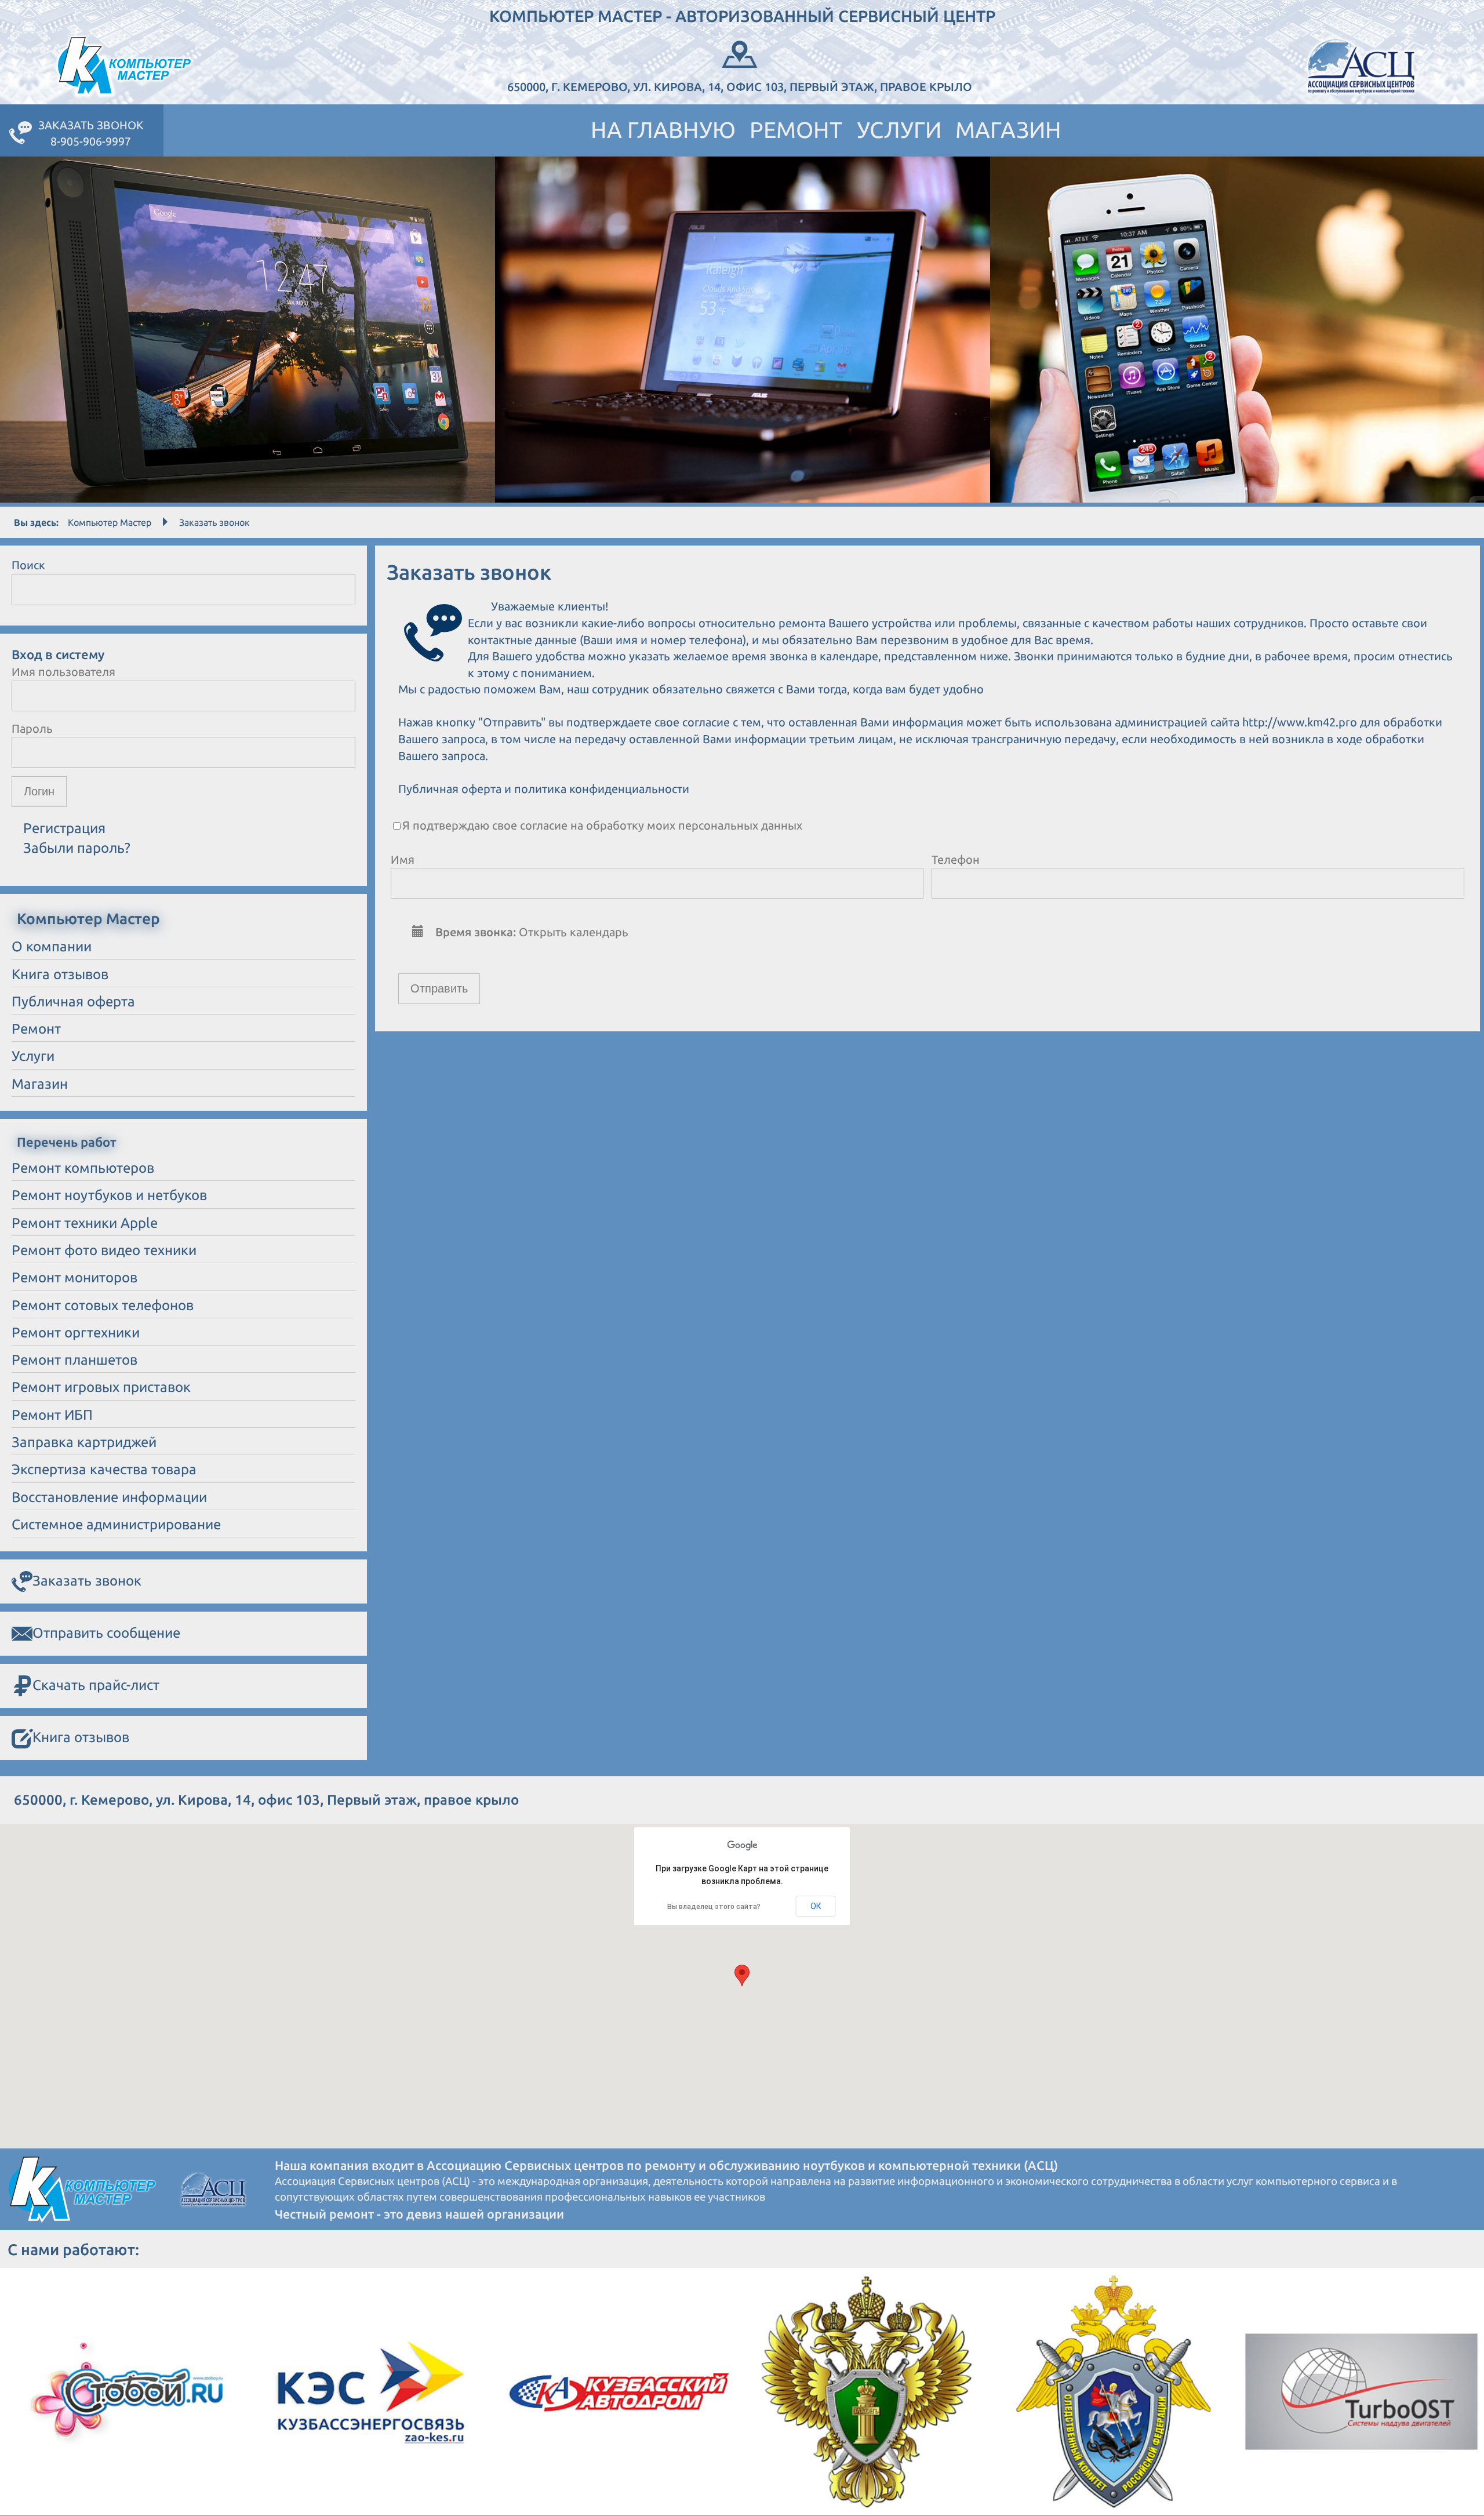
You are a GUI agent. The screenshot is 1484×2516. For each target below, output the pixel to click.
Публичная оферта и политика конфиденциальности (544, 789)
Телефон (956, 859)
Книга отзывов (81, 1737)
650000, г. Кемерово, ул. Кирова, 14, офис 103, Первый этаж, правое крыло (740, 87)
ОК (816, 1906)
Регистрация (64, 828)
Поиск (28, 565)
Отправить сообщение (106, 1633)
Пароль (32, 728)
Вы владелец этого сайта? (714, 1907)
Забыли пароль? (77, 848)
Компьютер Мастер (110, 522)
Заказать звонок (87, 1581)
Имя (403, 859)
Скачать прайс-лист (96, 1685)
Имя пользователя (63, 672)
